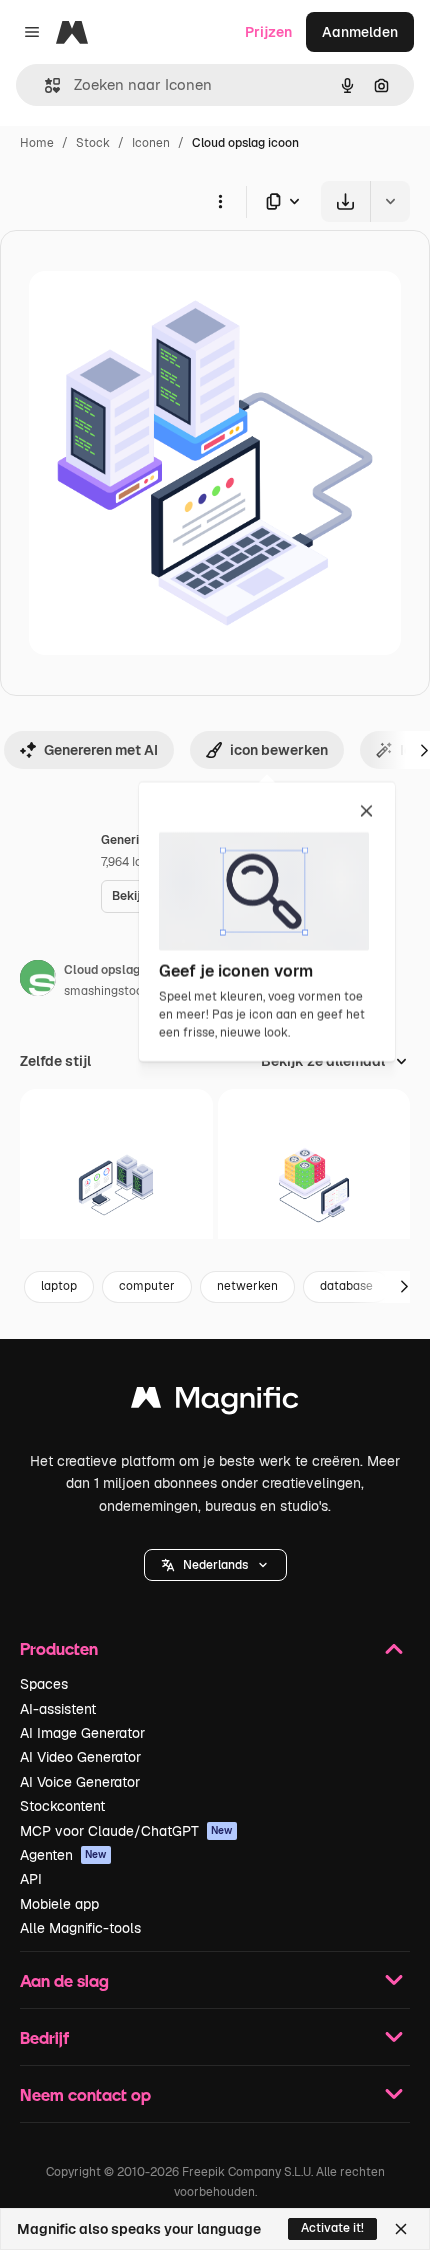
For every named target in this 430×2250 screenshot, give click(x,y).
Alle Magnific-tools (80, 1928)
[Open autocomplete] (44, 85)
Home (37, 143)
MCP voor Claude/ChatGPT (126, 1831)
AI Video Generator (80, 1757)
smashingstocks (109, 991)
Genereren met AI (101, 750)
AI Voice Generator (80, 1782)
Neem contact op (85, 2094)
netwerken (247, 1286)
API (31, 1879)
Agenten (63, 1855)
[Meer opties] (220, 201)
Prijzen (268, 32)
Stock (93, 143)
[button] (215, 1565)
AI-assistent (58, 1709)
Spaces (44, 1684)
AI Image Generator (82, 1733)
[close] (366, 812)
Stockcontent (62, 1806)
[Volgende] (404, 1287)
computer (147, 1286)
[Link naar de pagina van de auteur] (38, 981)
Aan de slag (64, 1980)
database (346, 1286)
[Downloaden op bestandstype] (284, 201)
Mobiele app (59, 1904)
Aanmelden (360, 32)
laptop (59, 1286)
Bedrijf (44, 2037)
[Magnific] (215, 1402)
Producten (59, 1648)
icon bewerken (279, 750)
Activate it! (332, 2228)
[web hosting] (116, 1185)
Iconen (151, 143)
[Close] (401, 2229)
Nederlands (215, 1565)
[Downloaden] (345, 201)
